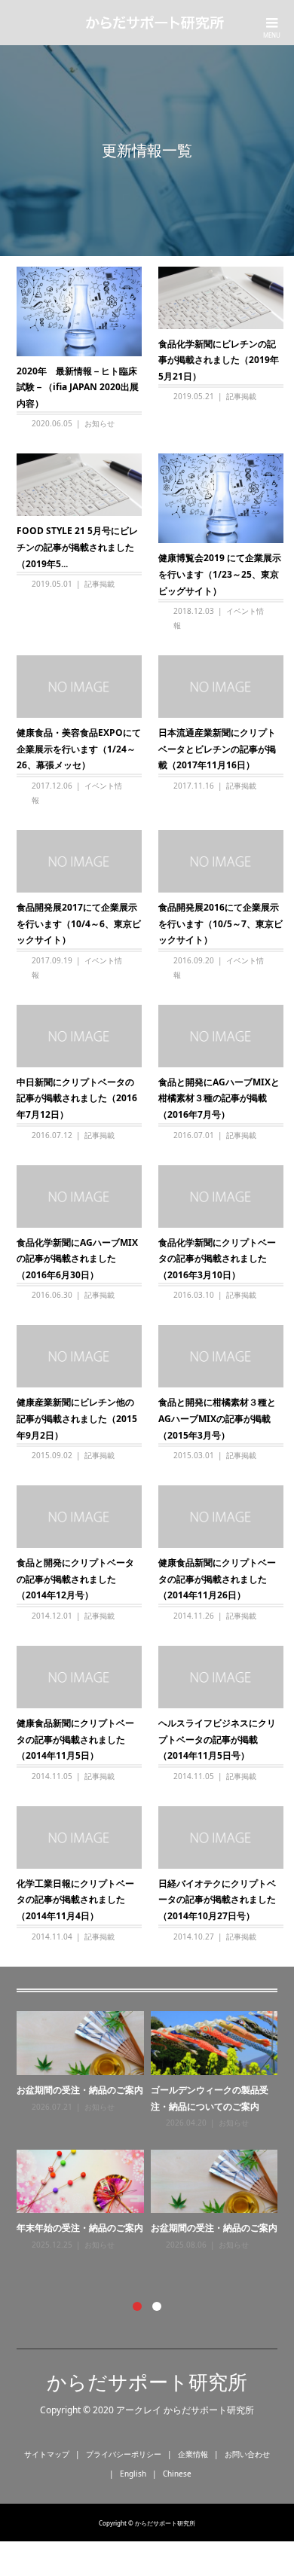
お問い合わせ (247, 2454)
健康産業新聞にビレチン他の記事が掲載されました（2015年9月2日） (77, 1418)
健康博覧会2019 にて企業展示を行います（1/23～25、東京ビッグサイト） (220, 574)
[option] (151, 2131)
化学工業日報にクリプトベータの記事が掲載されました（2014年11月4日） (75, 1900)
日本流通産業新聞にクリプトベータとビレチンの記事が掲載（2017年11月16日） (217, 749)
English (133, 2474)
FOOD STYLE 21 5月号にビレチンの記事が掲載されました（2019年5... (77, 547)
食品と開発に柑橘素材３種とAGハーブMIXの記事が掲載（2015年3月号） (217, 1418)
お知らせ (100, 423)
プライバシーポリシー (124, 2454)
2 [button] (157, 2306)
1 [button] (137, 2306)
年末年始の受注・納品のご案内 (80, 2228)
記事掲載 (241, 396)
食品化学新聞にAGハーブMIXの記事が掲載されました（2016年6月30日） (77, 1259)
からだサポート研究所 (147, 2382)
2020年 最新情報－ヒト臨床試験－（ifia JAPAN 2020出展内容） (78, 387)
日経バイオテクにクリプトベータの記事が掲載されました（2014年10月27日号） (217, 1900)
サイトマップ (47, 2454)
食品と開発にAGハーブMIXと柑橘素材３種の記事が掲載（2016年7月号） (219, 1098)
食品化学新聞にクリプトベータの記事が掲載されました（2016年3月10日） (217, 1259)
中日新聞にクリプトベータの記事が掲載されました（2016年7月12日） (77, 1098)
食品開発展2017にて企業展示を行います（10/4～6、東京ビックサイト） (79, 923)
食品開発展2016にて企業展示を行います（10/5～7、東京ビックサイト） (220, 923)
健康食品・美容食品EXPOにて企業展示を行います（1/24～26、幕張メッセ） (79, 749)
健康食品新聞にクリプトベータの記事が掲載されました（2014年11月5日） (75, 1739)
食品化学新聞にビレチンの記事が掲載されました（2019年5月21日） (219, 360)
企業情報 (193, 2454)
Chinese (177, 2474)
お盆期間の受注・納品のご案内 (80, 2090)
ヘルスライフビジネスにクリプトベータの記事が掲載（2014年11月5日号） (217, 1739)
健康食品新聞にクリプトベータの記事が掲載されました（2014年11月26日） (217, 1579)
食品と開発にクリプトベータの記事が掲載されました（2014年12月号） (75, 1579)
